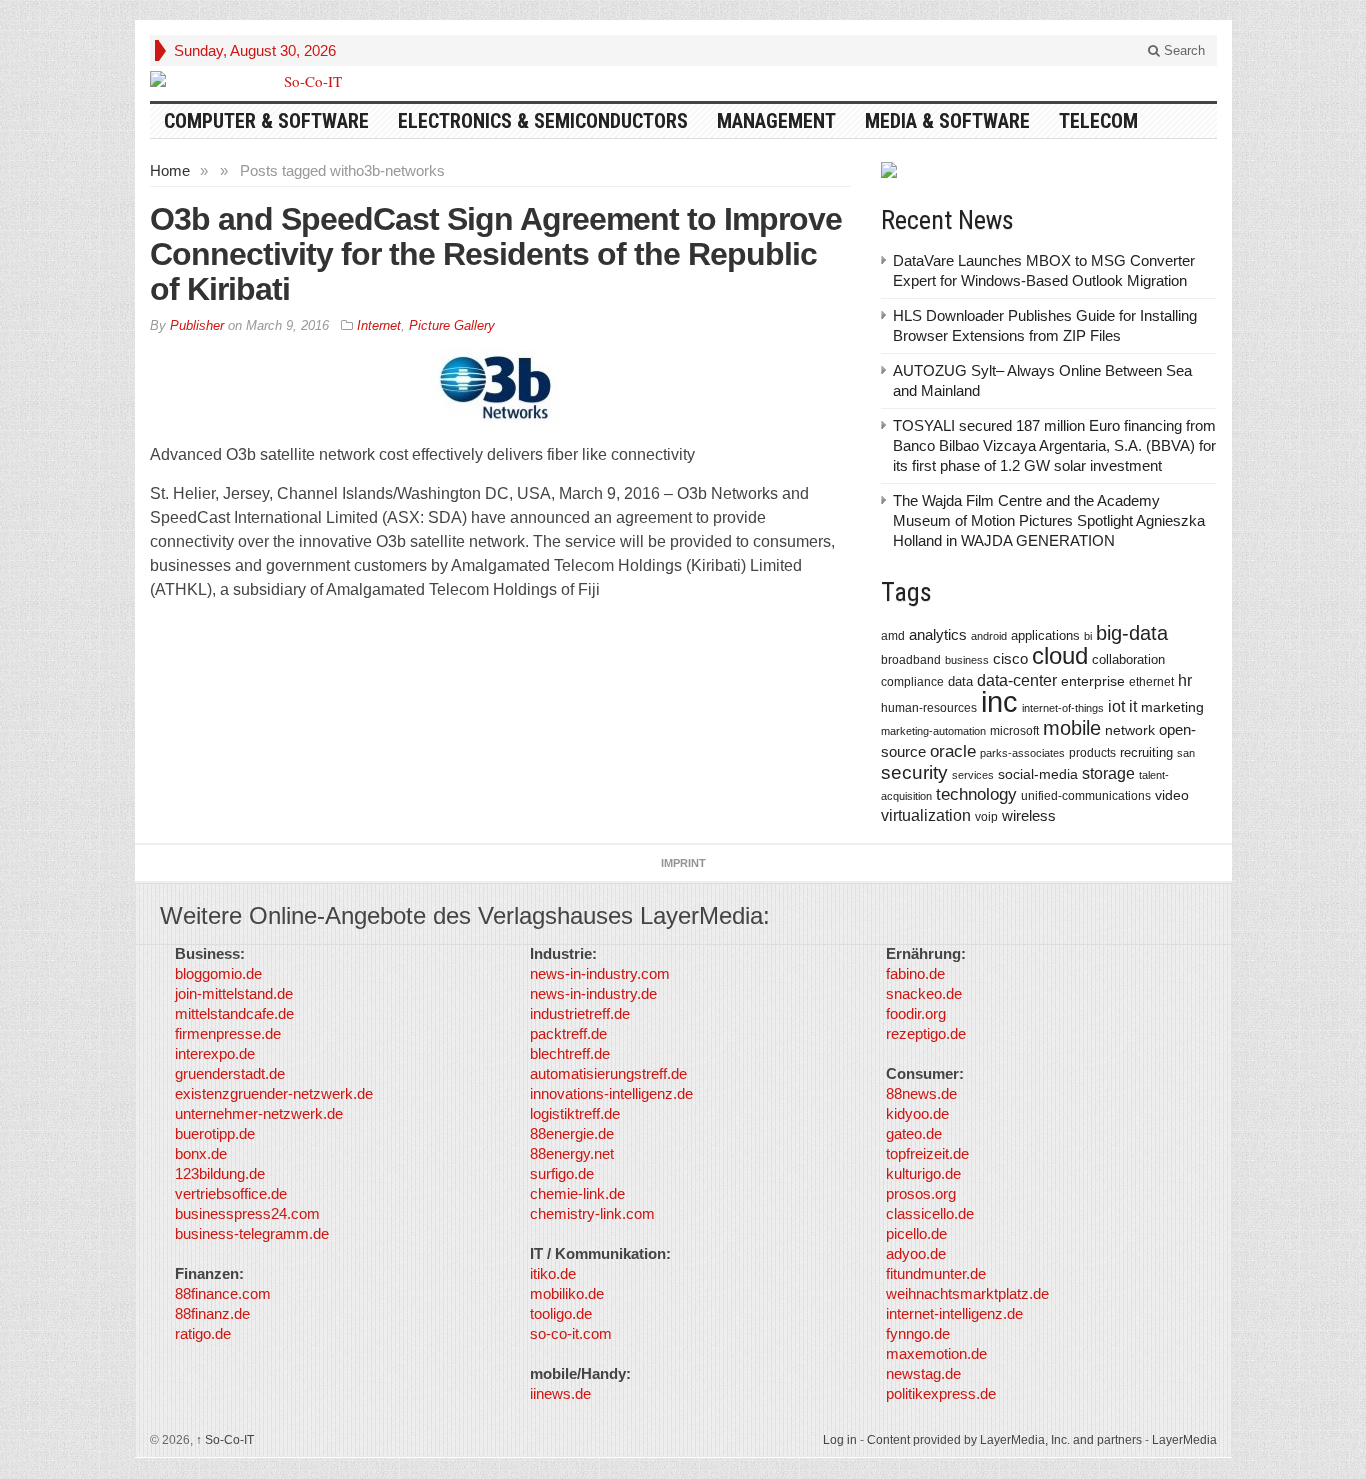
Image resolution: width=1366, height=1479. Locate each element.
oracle (953, 751)
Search (1182, 50)
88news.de (921, 1093)
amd (893, 636)
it (1133, 706)
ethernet (1151, 682)
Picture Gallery (452, 325)
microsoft (1014, 731)
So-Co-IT (225, 1440)
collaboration (1128, 659)
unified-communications (1086, 795)
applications (1045, 635)
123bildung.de (220, 1173)
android (989, 636)
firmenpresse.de (228, 1033)
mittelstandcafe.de (234, 1013)
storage (1108, 773)
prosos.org (921, 1193)
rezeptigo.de (926, 1033)
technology (976, 794)
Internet (379, 325)
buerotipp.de (215, 1133)
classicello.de (930, 1213)
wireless (1029, 815)
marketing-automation (933, 731)
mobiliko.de (567, 1293)
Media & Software (947, 121)
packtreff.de (568, 1033)
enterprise (1093, 681)
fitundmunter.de (936, 1273)
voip (986, 817)
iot (1116, 706)
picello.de (916, 1233)
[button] (44, 1435)
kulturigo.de (923, 1173)
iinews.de (560, 1393)
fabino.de (915, 973)
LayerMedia (1184, 1440)
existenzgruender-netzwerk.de (274, 1093)
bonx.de (201, 1153)
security (914, 772)
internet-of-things (1063, 708)
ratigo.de (203, 1333)
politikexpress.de (941, 1393)
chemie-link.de (577, 1193)
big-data (1132, 633)
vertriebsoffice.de (231, 1193)
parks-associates (1022, 753)
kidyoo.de (917, 1113)
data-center (1017, 680)
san (1186, 753)
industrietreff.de (580, 1013)
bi (1088, 636)
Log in (840, 1440)
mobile (1072, 728)
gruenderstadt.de (230, 1073)
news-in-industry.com (600, 973)
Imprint (683, 863)
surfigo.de (562, 1173)
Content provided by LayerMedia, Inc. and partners (1004, 1440)
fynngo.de (918, 1333)
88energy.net (572, 1153)
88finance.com (223, 1293)
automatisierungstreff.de (608, 1073)
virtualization (926, 815)
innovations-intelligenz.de (611, 1093)
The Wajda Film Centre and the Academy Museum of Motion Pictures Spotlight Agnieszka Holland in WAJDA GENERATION (1049, 520)
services (973, 775)
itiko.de (553, 1273)
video (1172, 795)
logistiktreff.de (575, 1113)
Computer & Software (266, 121)
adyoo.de (916, 1253)
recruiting (1146, 752)
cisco (1010, 658)
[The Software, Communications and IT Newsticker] (305, 81)
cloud (1060, 655)
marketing (1172, 707)
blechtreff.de (570, 1053)
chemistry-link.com (592, 1213)
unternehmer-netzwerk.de (259, 1113)
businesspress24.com (247, 1213)
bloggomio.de (218, 973)
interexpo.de (215, 1053)
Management (776, 121)
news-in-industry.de (593, 993)
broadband (911, 659)
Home (170, 170)
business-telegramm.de (252, 1233)
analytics (938, 634)
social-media (1038, 774)
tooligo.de (561, 1313)
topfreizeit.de (927, 1153)
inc (999, 701)
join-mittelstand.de (234, 993)
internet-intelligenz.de (954, 1313)
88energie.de (572, 1133)
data (960, 681)
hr (1185, 680)
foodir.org (916, 1013)
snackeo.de (924, 993)
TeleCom (1098, 121)
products (1092, 752)
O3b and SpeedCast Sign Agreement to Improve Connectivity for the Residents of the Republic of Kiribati (496, 254)
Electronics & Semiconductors (543, 121)
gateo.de (914, 1133)
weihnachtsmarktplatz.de (967, 1293)
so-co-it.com (571, 1333)
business (967, 660)
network (1130, 730)
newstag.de (923, 1373)
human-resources (929, 707)
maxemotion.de (936, 1353)
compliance (912, 682)
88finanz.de (212, 1313)
